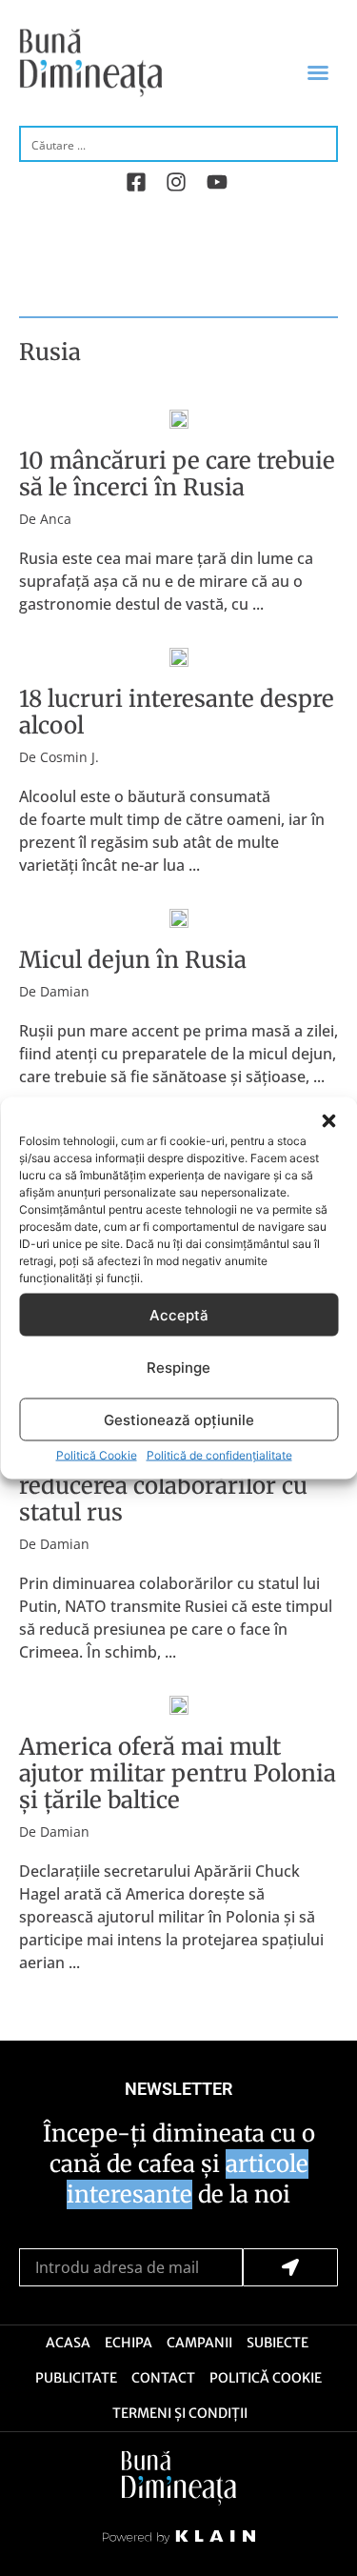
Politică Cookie (97, 1455)
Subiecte (278, 2343)
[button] (328, 1121)
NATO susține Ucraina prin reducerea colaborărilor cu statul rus (168, 1486)
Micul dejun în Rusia (133, 960)
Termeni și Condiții (180, 2413)
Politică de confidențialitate (219, 1455)
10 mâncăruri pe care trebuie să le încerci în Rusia (177, 474)
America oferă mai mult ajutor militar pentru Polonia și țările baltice (178, 1773)
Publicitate (76, 2378)
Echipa (129, 2343)
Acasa (68, 2343)
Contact (163, 2378)
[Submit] (291, 2267)
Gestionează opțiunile (179, 1419)
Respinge (178, 1367)
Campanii (199, 2343)
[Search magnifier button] (321, 143)
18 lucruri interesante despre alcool (177, 712)
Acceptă (179, 1314)
